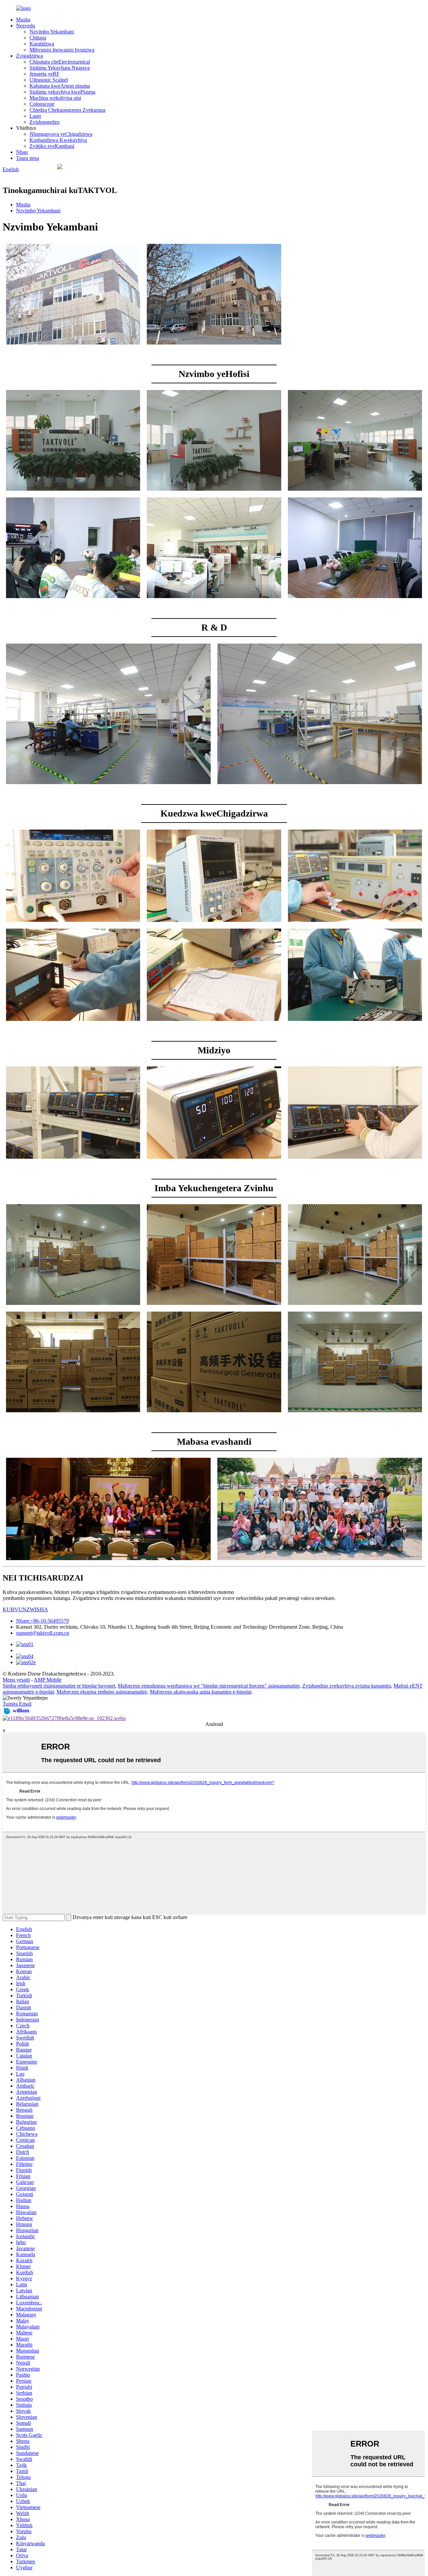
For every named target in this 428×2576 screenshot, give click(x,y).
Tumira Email (17, 1704)
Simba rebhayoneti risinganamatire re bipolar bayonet (59, 1686)
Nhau (22, 152)
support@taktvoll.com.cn (43, 1633)
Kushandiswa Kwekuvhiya (58, 140)
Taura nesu (28, 158)
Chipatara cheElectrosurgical (60, 62)
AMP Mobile (48, 1680)
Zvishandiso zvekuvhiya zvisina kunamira (347, 1686)
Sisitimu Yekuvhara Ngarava (60, 68)
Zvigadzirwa (29, 56)
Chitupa (38, 38)
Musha (23, 20)
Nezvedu (26, 26)
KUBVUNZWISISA (25, 1609)
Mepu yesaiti (16, 1680)
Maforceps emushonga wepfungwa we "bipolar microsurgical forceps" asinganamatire (209, 1686)
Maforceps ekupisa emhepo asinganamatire (102, 1692)
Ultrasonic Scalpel (49, 80)
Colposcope (42, 104)
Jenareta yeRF (44, 74)
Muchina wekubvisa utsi (55, 98)
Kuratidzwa (42, 44)
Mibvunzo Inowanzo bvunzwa (62, 50)
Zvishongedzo (44, 122)
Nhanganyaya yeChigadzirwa (61, 134)
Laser (35, 116)
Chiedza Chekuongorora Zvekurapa (67, 110)
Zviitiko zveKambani (52, 146)
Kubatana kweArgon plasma (60, 86)
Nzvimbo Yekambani (52, 32)
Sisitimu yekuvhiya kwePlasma (62, 92)
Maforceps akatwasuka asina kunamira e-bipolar (200, 1692)
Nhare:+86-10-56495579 (42, 1621)
